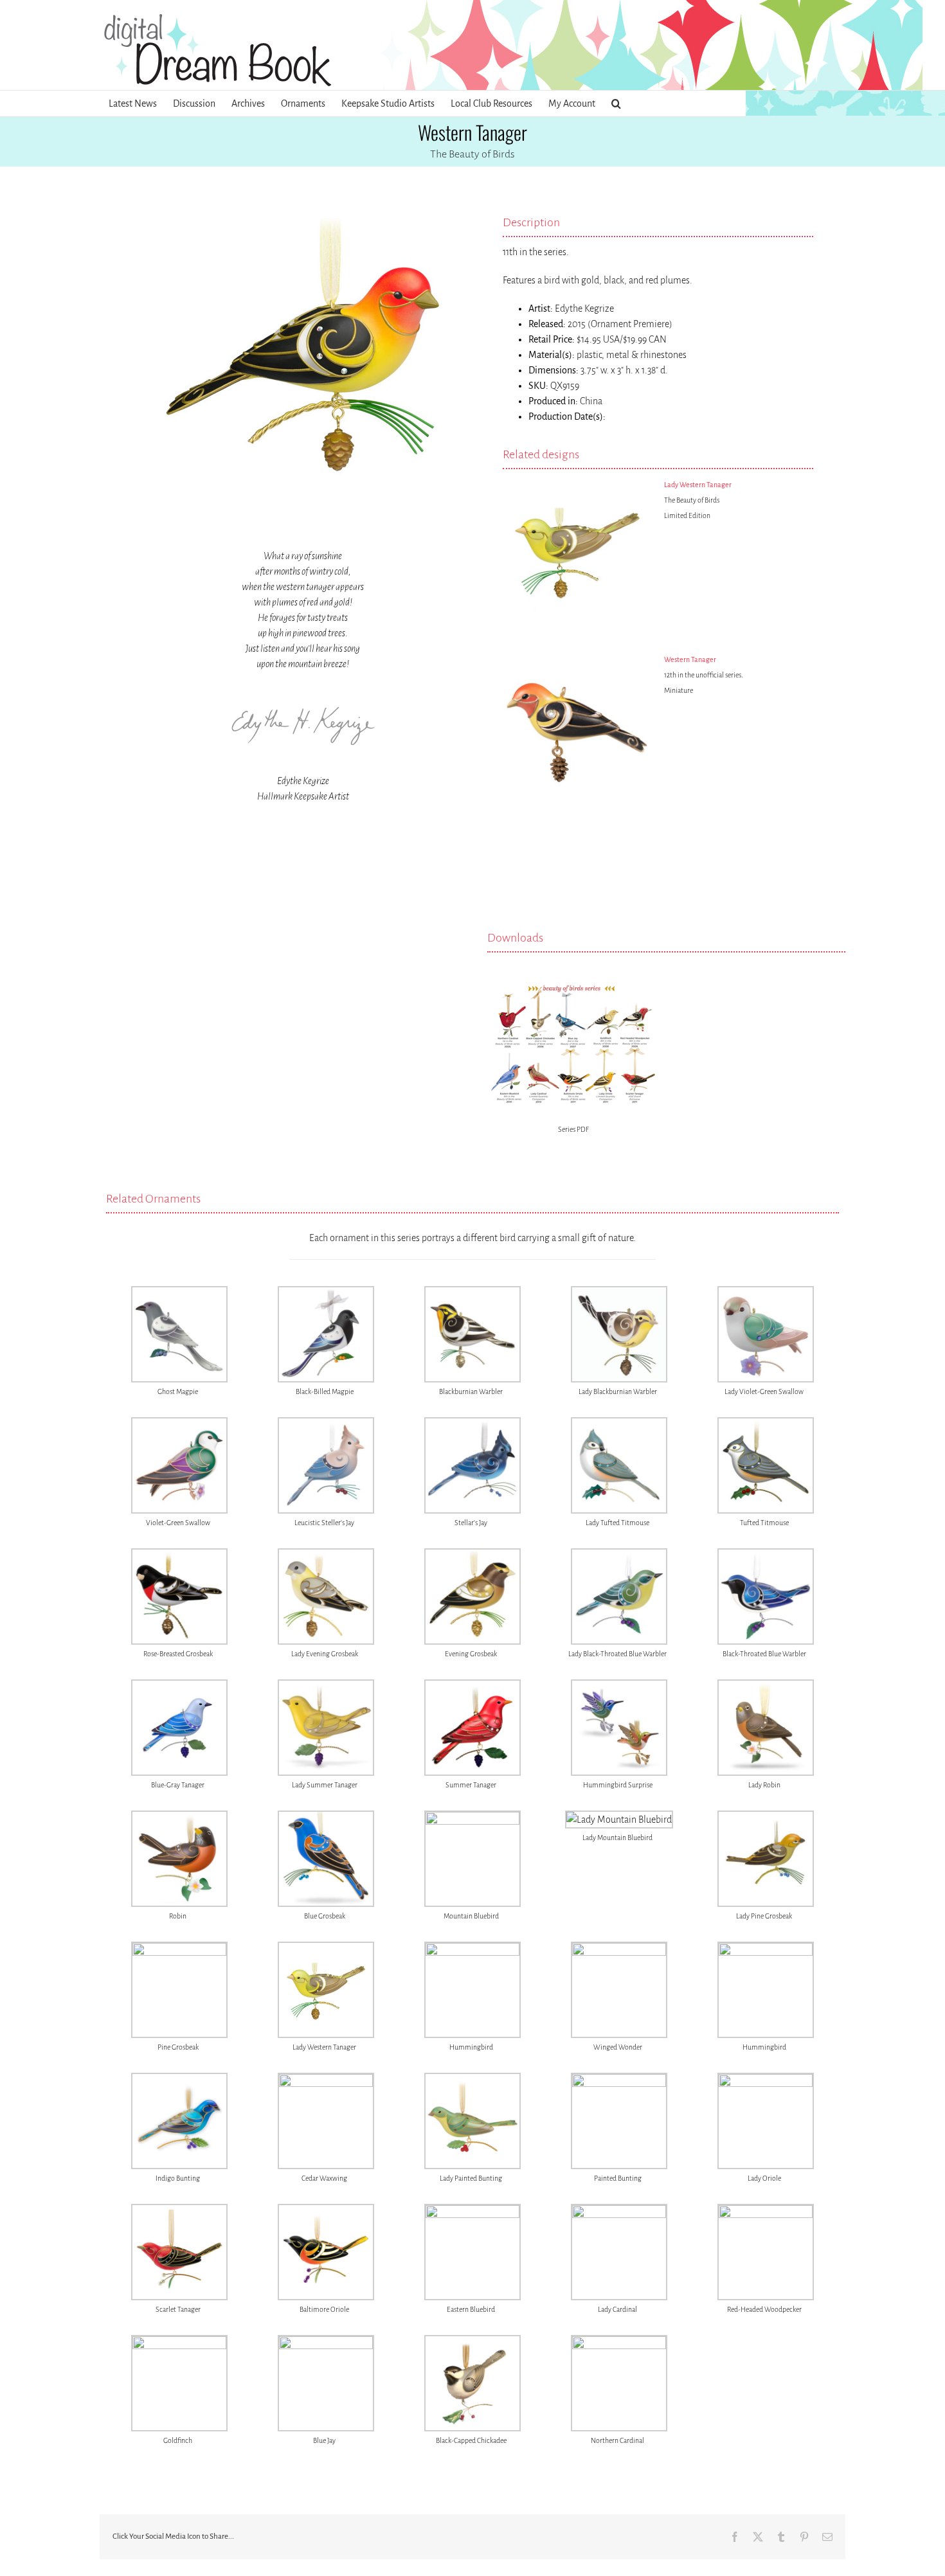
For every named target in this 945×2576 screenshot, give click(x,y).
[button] (616, 103)
